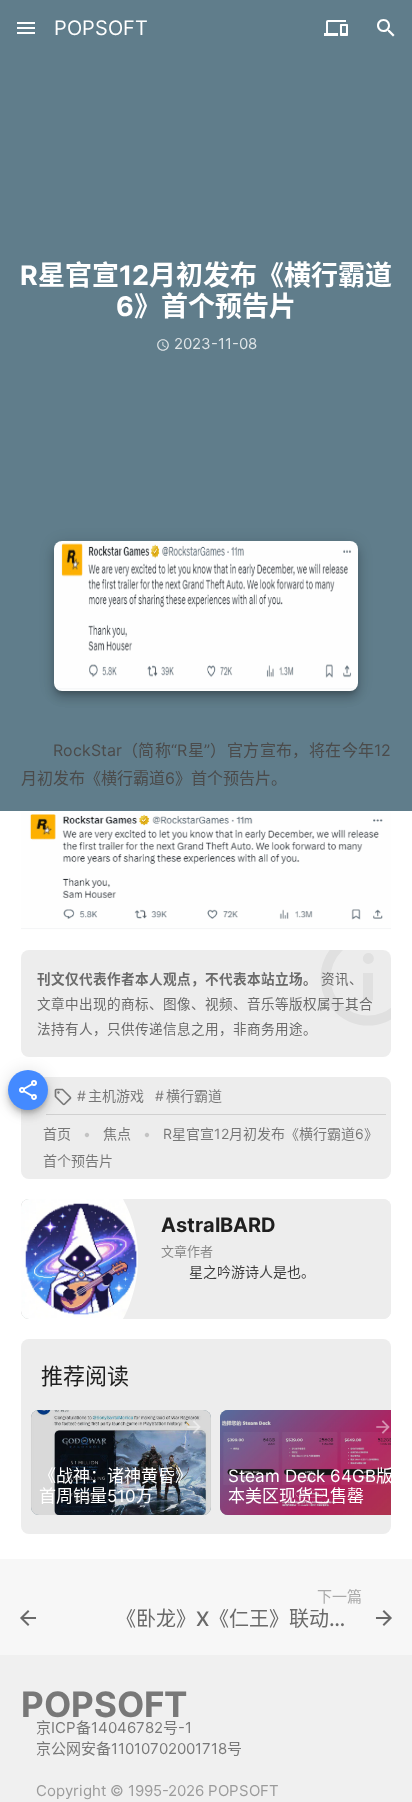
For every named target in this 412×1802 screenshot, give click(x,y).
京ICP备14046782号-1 (114, 1727)
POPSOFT (101, 28)
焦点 (117, 1133)
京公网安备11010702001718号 (139, 1748)
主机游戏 (116, 1095)
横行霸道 (194, 1095)
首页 (57, 1133)
